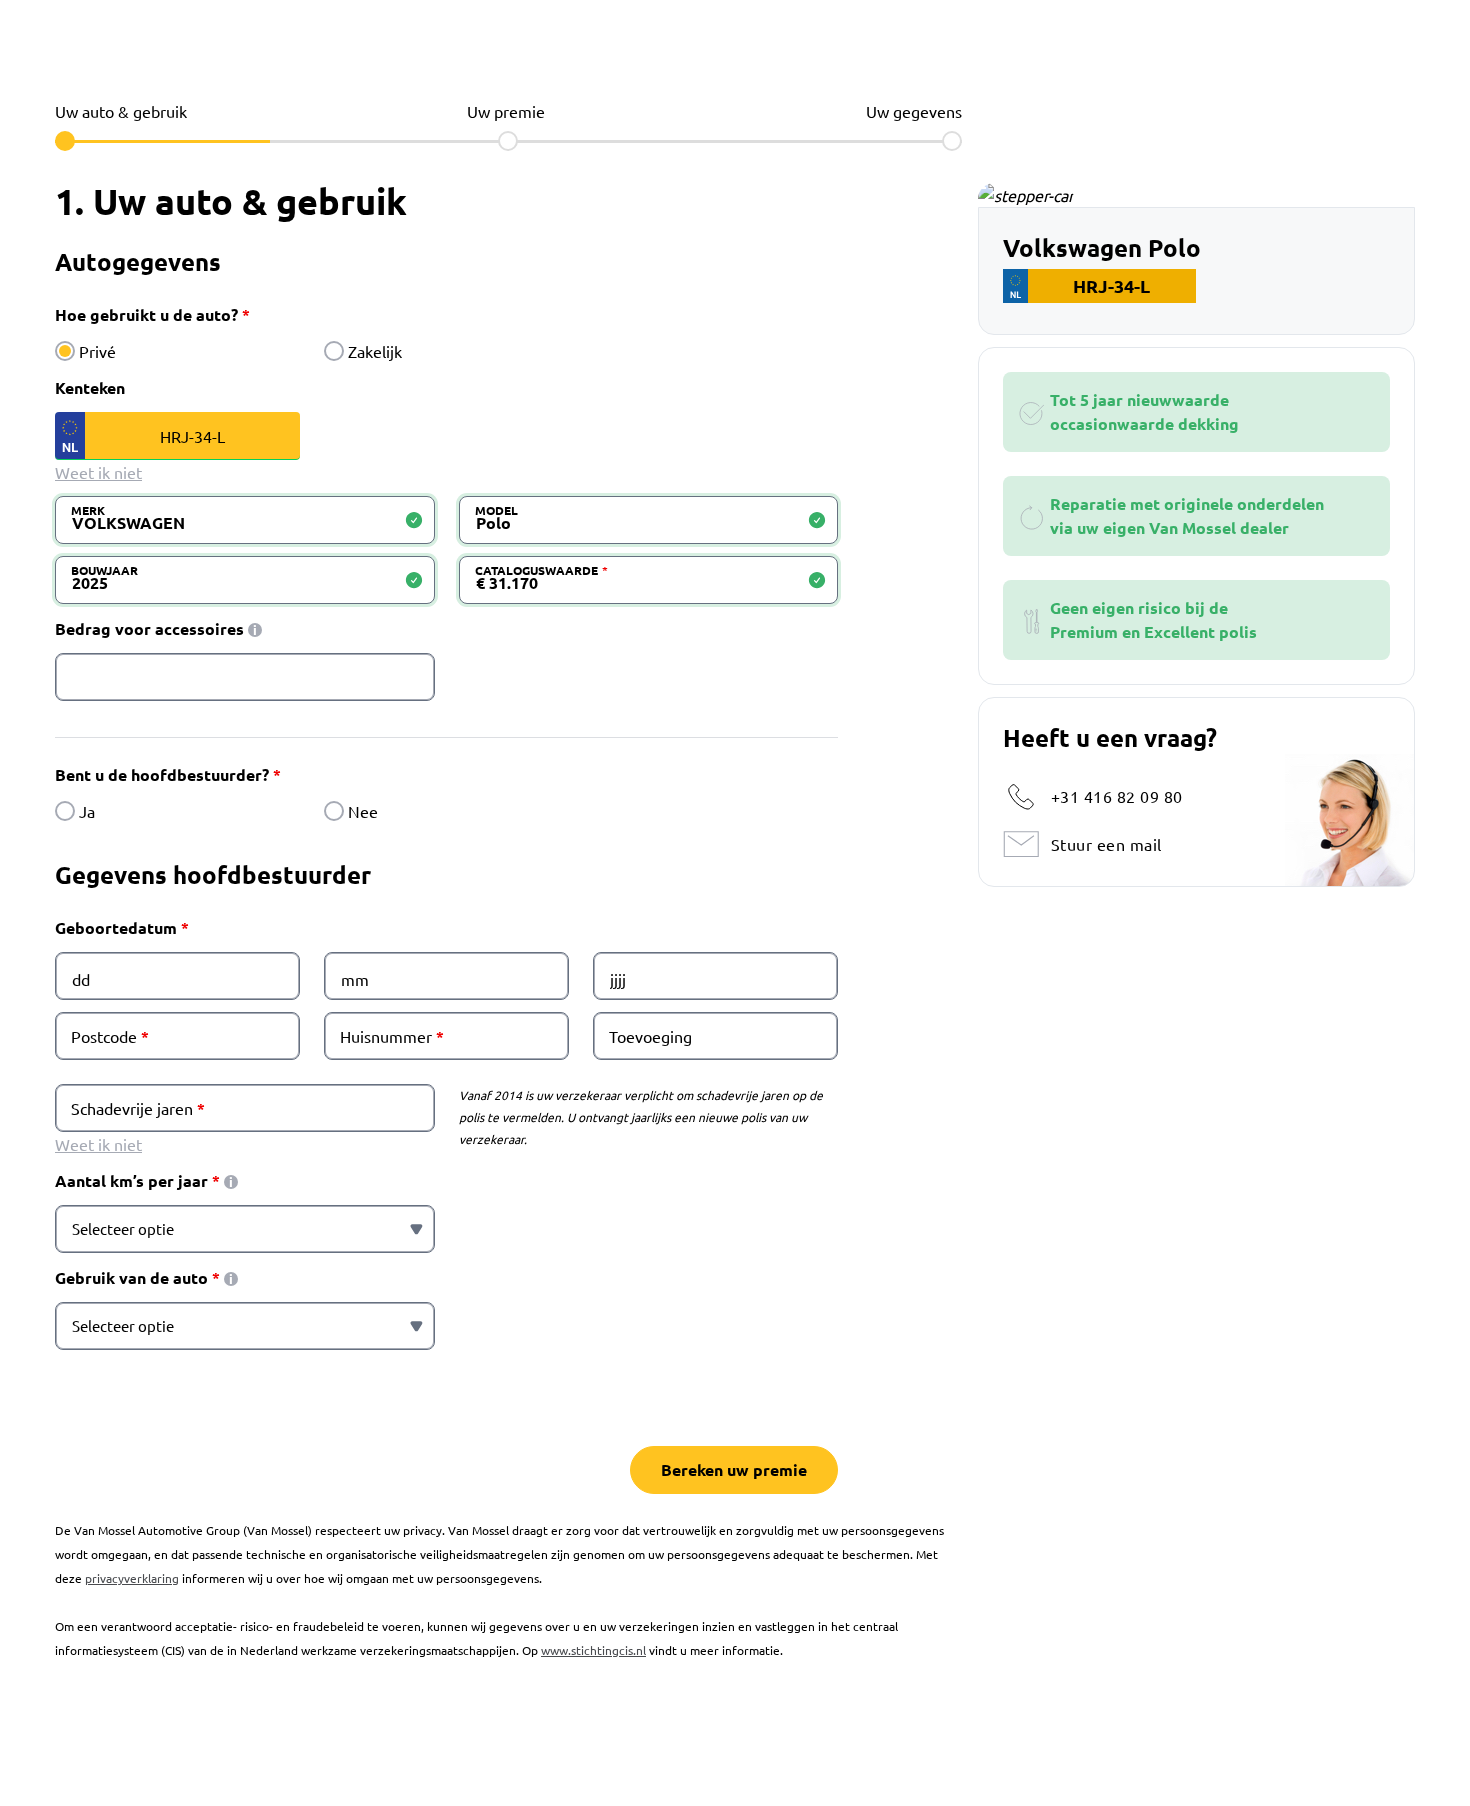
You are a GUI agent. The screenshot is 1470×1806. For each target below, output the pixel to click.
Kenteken (90, 387)
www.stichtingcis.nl (593, 1650)
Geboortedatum (116, 927)
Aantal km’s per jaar (131, 1180)
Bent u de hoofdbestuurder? (162, 774)
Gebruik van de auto (131, 1277)
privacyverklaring (132, 1578)
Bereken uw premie (734, 1469)
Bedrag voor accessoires (149, 628)
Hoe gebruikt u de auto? (146, 314)
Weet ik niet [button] (98, 472)
